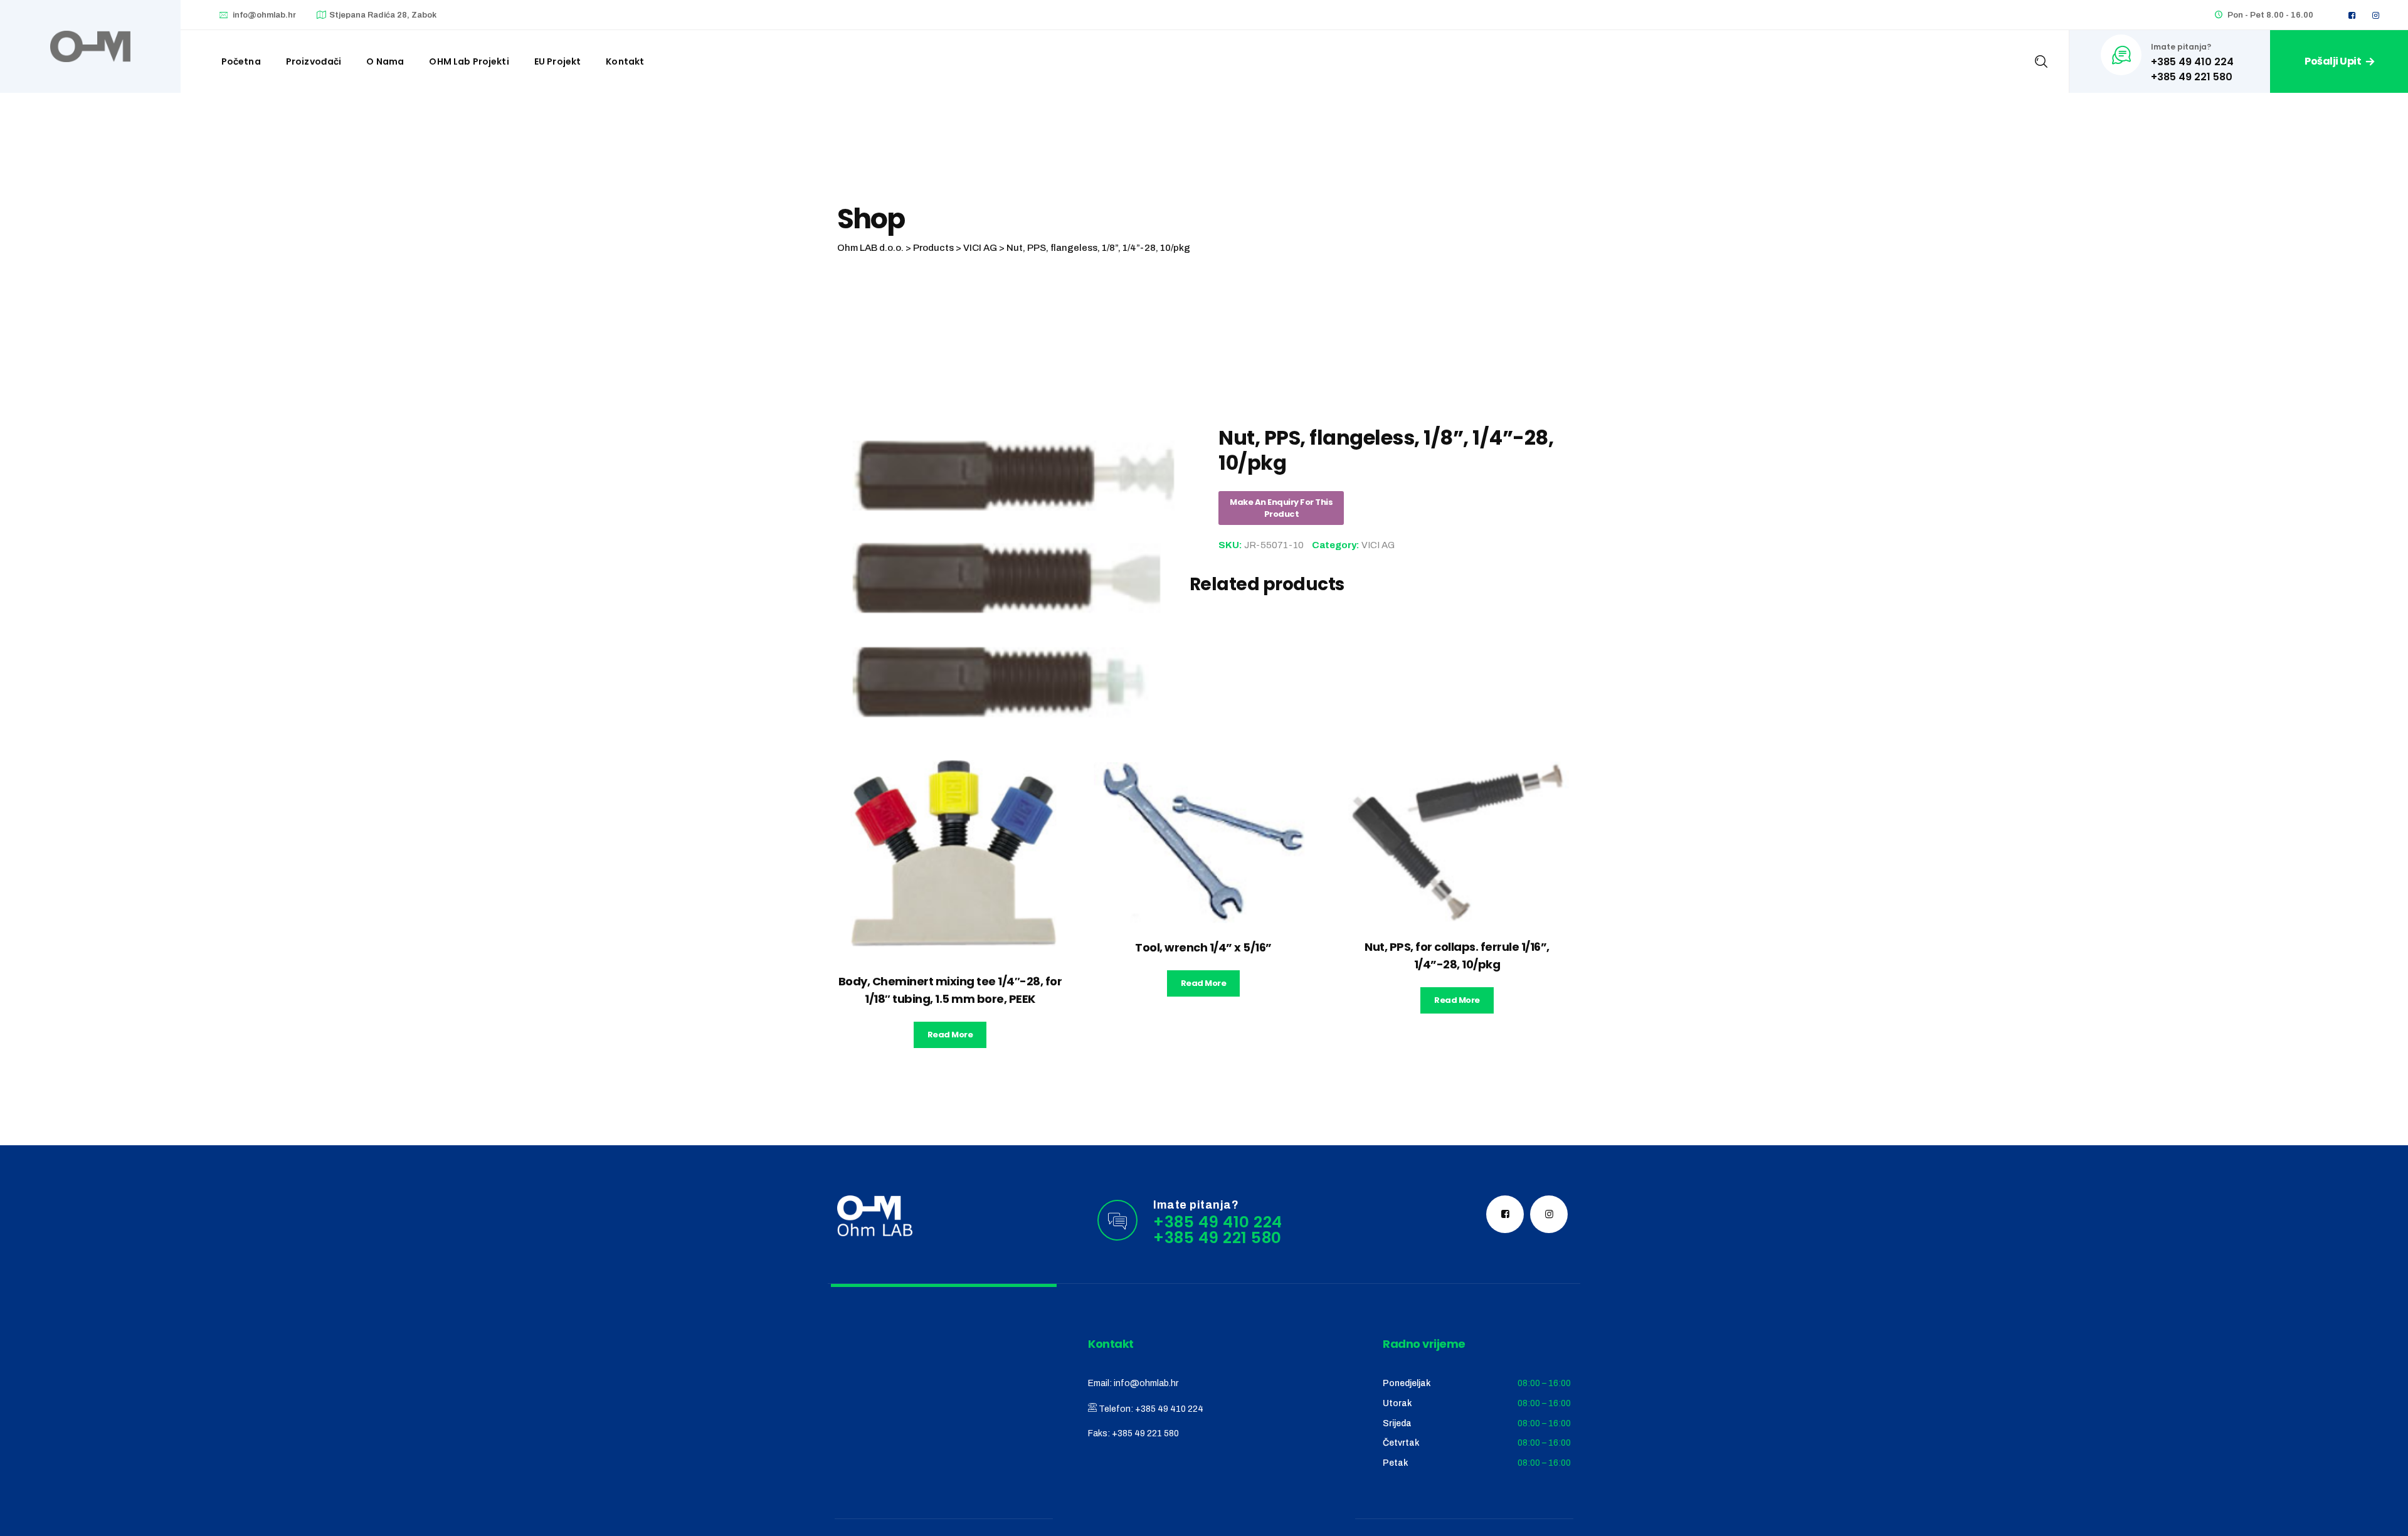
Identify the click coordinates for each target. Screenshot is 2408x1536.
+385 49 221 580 (1145, 1433)
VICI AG (1378, 545)
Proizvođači (314, 61)
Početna (241, 61)
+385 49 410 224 (1169, 1409)
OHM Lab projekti (469, 61)
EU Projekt (558, 61)
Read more (950, 1035)
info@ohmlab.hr (264, 15)
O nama (385, 61)
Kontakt (625, 61)
